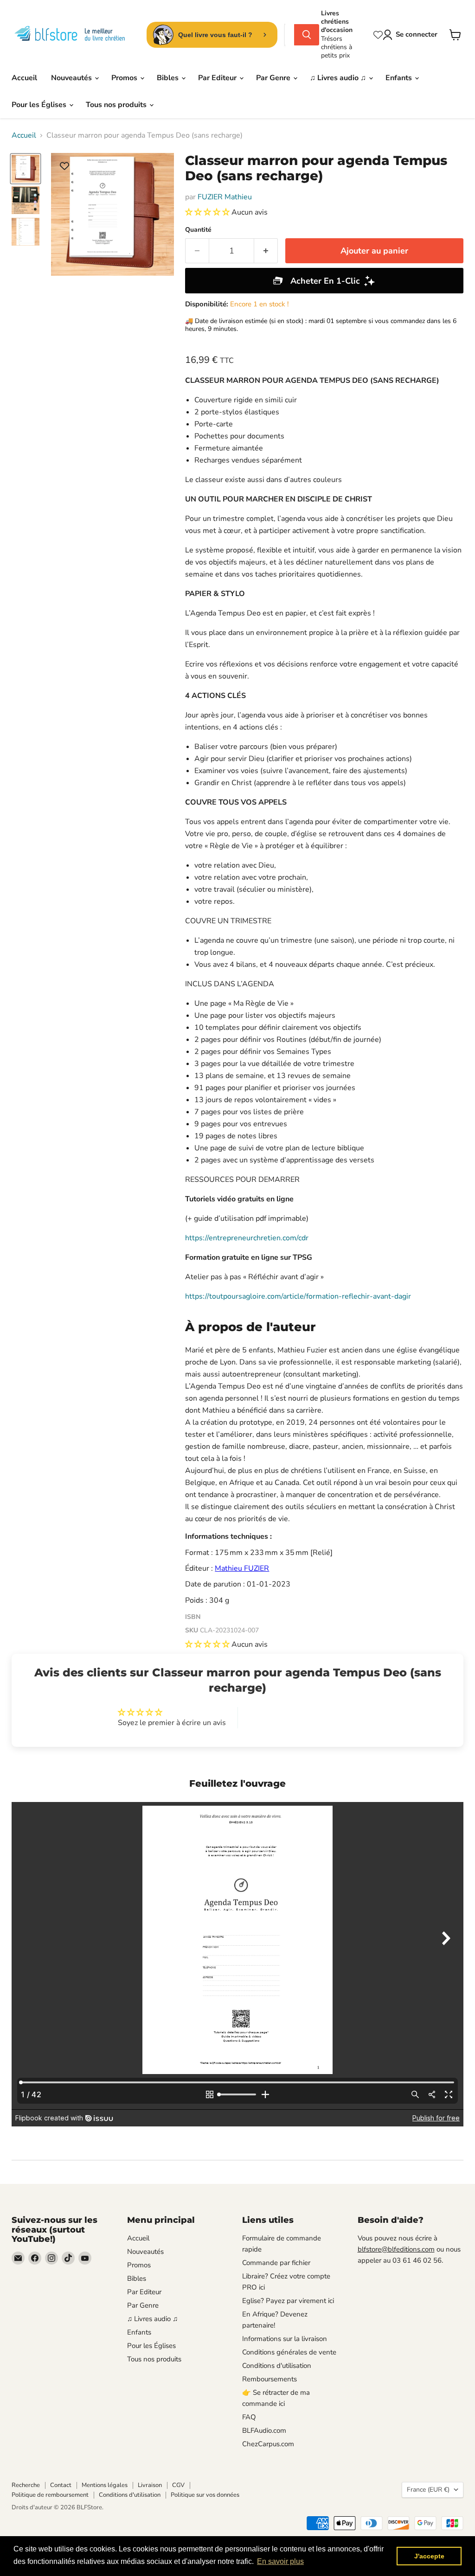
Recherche (26, 2485)
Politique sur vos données (205, 2495)
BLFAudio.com (264, 2430)
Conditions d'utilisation (277, 2366)
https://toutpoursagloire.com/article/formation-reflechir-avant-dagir (298, 1296)
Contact (61, 2485)
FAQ (249, 2417)
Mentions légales (105, 2485)
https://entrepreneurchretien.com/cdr (247, 1238)
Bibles (169, 78)
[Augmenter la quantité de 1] (266, 251)
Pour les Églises (40, 105)
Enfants (400, 78)
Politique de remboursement (50, 2495)
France (428, 2490)
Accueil (24, 78)
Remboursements (270, 2379)
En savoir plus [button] (280, 2561)
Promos (125, 78)
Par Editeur (218, 78)
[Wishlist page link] (378, 35)
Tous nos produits (117, 105)
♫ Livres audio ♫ (339, 78)
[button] (208, 212)
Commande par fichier (276, 2263)
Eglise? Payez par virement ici (288, 2301)
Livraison (150, 2485)
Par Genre (274, 78)
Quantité (198, 230)
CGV (178, 2485)
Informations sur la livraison (285, 2339)
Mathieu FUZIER (242, 1568)
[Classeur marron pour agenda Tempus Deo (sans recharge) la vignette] (26, 169)
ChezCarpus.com (268, 2444)
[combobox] (289, 35)
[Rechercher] (307, 35)
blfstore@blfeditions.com (396, 2249)
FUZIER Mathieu (225, 197)
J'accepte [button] (429, 2556)
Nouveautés (72, 78)
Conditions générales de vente (289, 2352)
